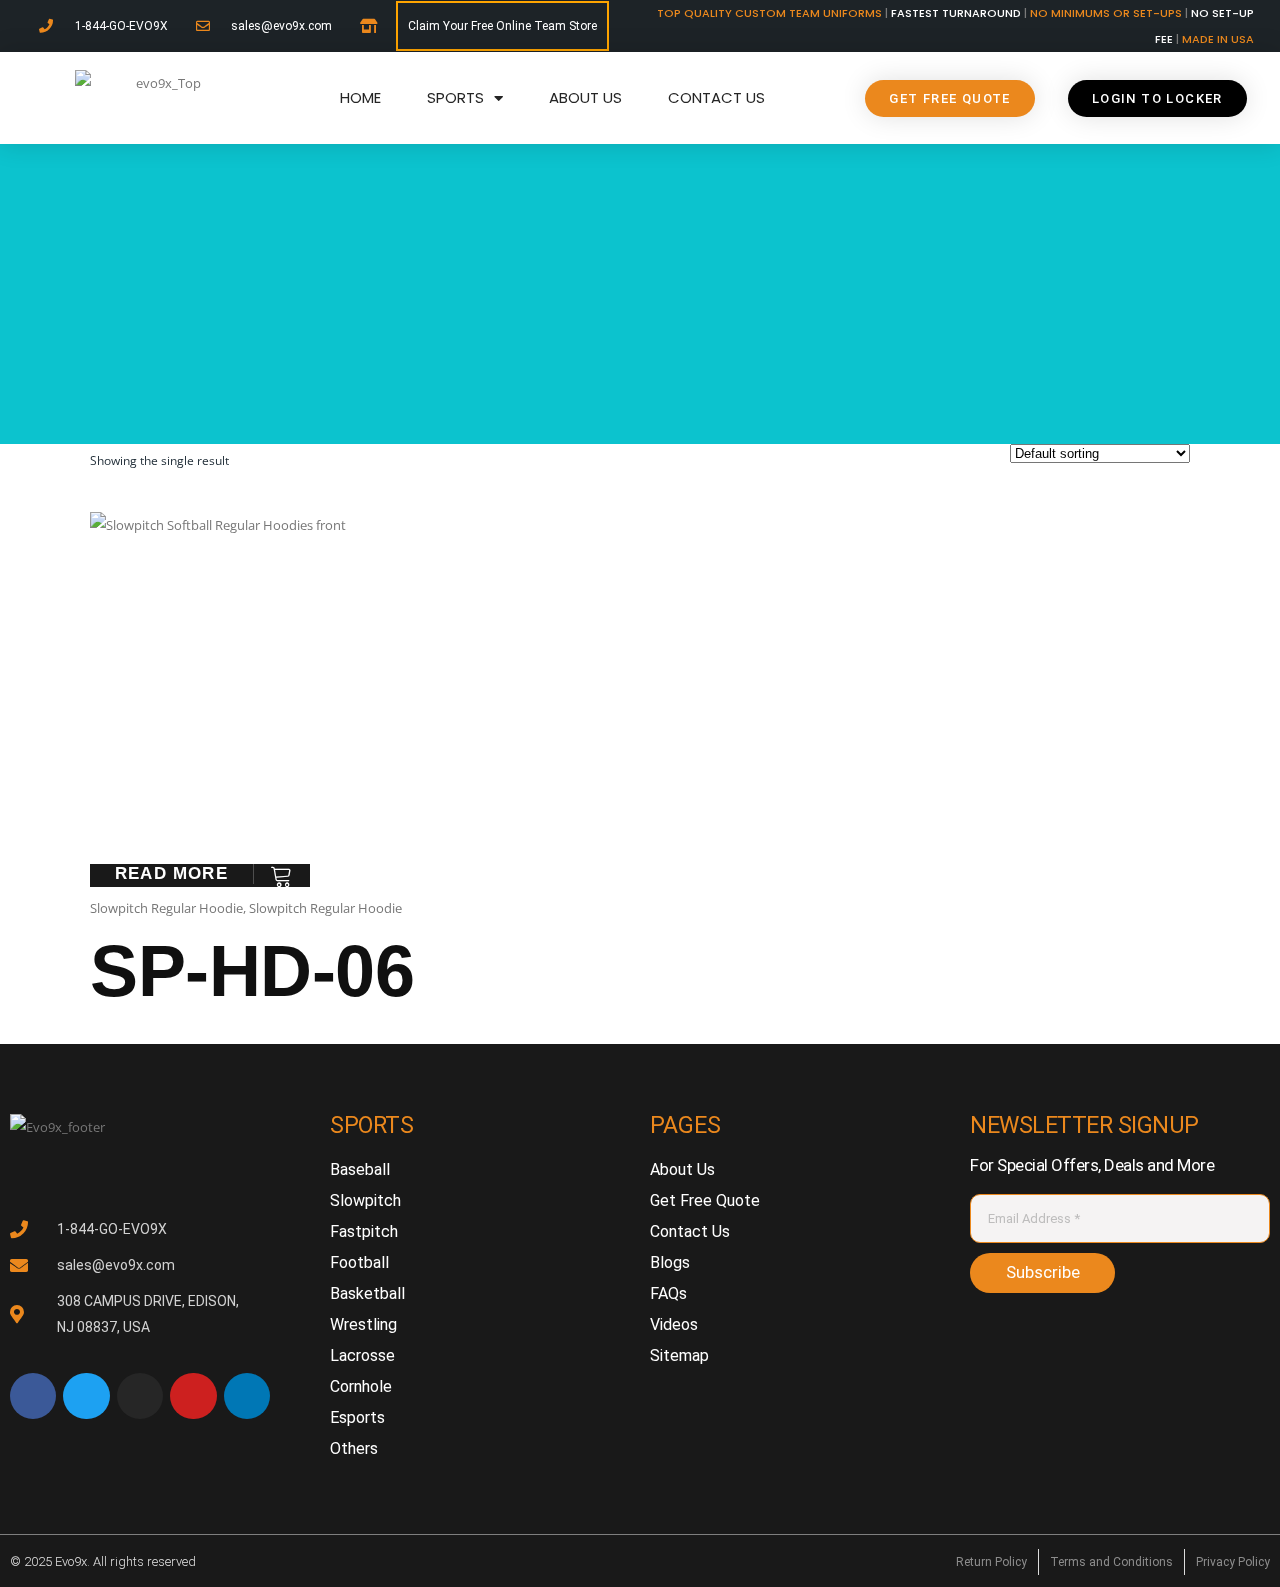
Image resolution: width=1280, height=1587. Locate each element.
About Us (585, 97)
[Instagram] (140, 1396)
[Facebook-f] (33, 1396)
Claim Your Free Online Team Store (502, 26)
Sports (455, 97)
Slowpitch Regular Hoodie (166, 908)
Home (360, 97)
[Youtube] (193, 1396)
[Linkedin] (247, 1396)
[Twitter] (86, 1396)
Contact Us (716, 97)
